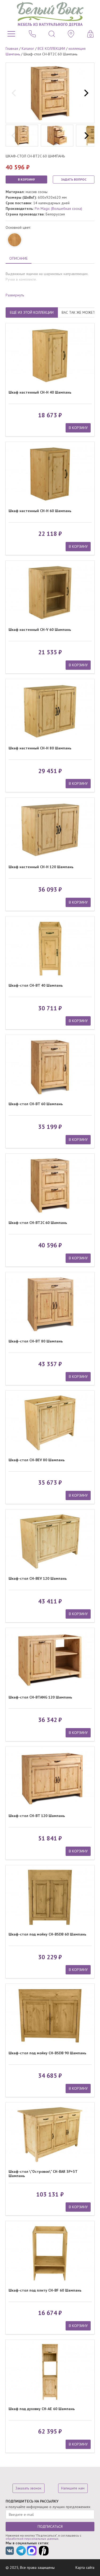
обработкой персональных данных (32, 2539)
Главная (12, 48)
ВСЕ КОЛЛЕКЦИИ (51, 48)
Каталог (28, 48)
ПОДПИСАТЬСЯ (50, 2526)
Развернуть (15, 295)
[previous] (14, 93)
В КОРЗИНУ (26, 179)
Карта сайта (85, 2567)
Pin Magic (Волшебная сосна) (58, 209)
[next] (86, 93)
